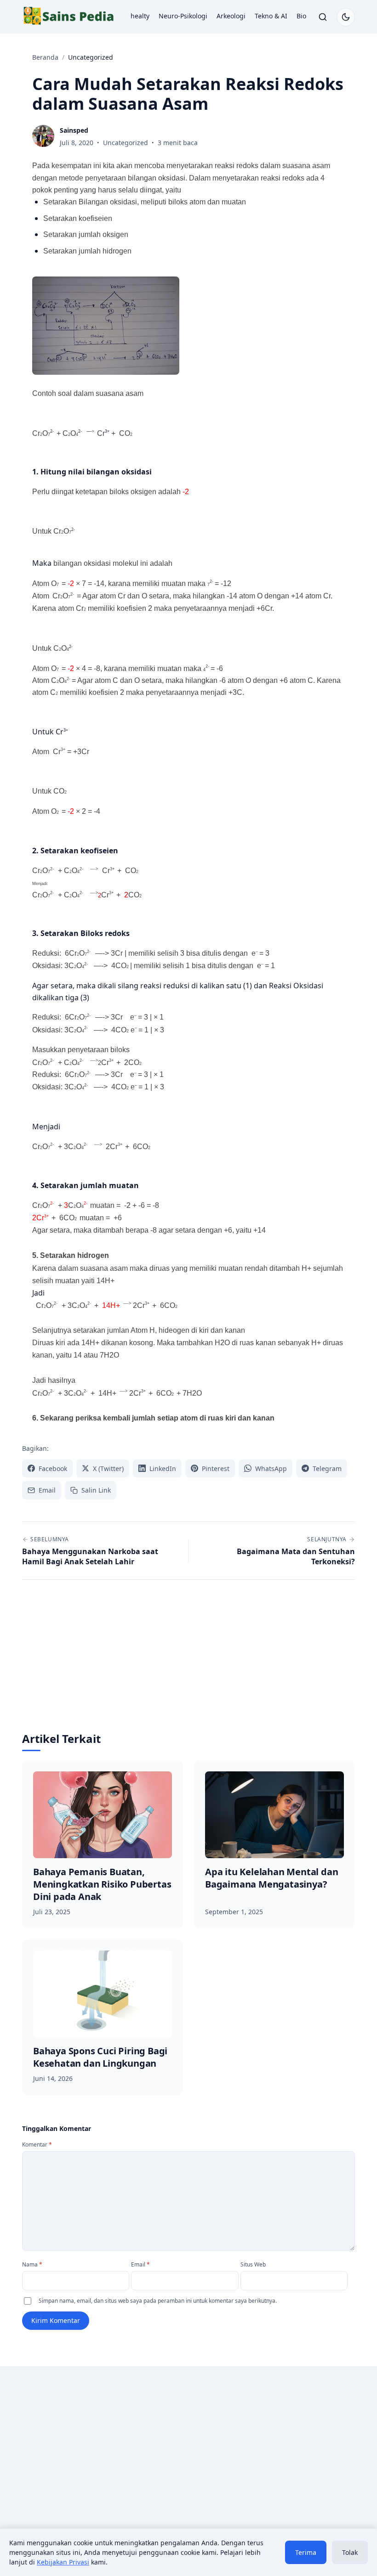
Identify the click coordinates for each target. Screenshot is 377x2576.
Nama (32, 2264)
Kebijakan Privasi (63, 2562)
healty (140, 16)
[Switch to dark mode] (346, 17)
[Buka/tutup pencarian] (323, 17)
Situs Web (253, 2264)
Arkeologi (231, 16)
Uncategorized (126, 143)
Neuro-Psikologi (183, 16)
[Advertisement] (188, 1663)
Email (140, 2264)
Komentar (37, 2145)
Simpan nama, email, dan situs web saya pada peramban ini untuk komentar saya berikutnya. (158, 2301)
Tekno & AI (271, 16)
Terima (306, 2552)
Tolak (350, 2552)
